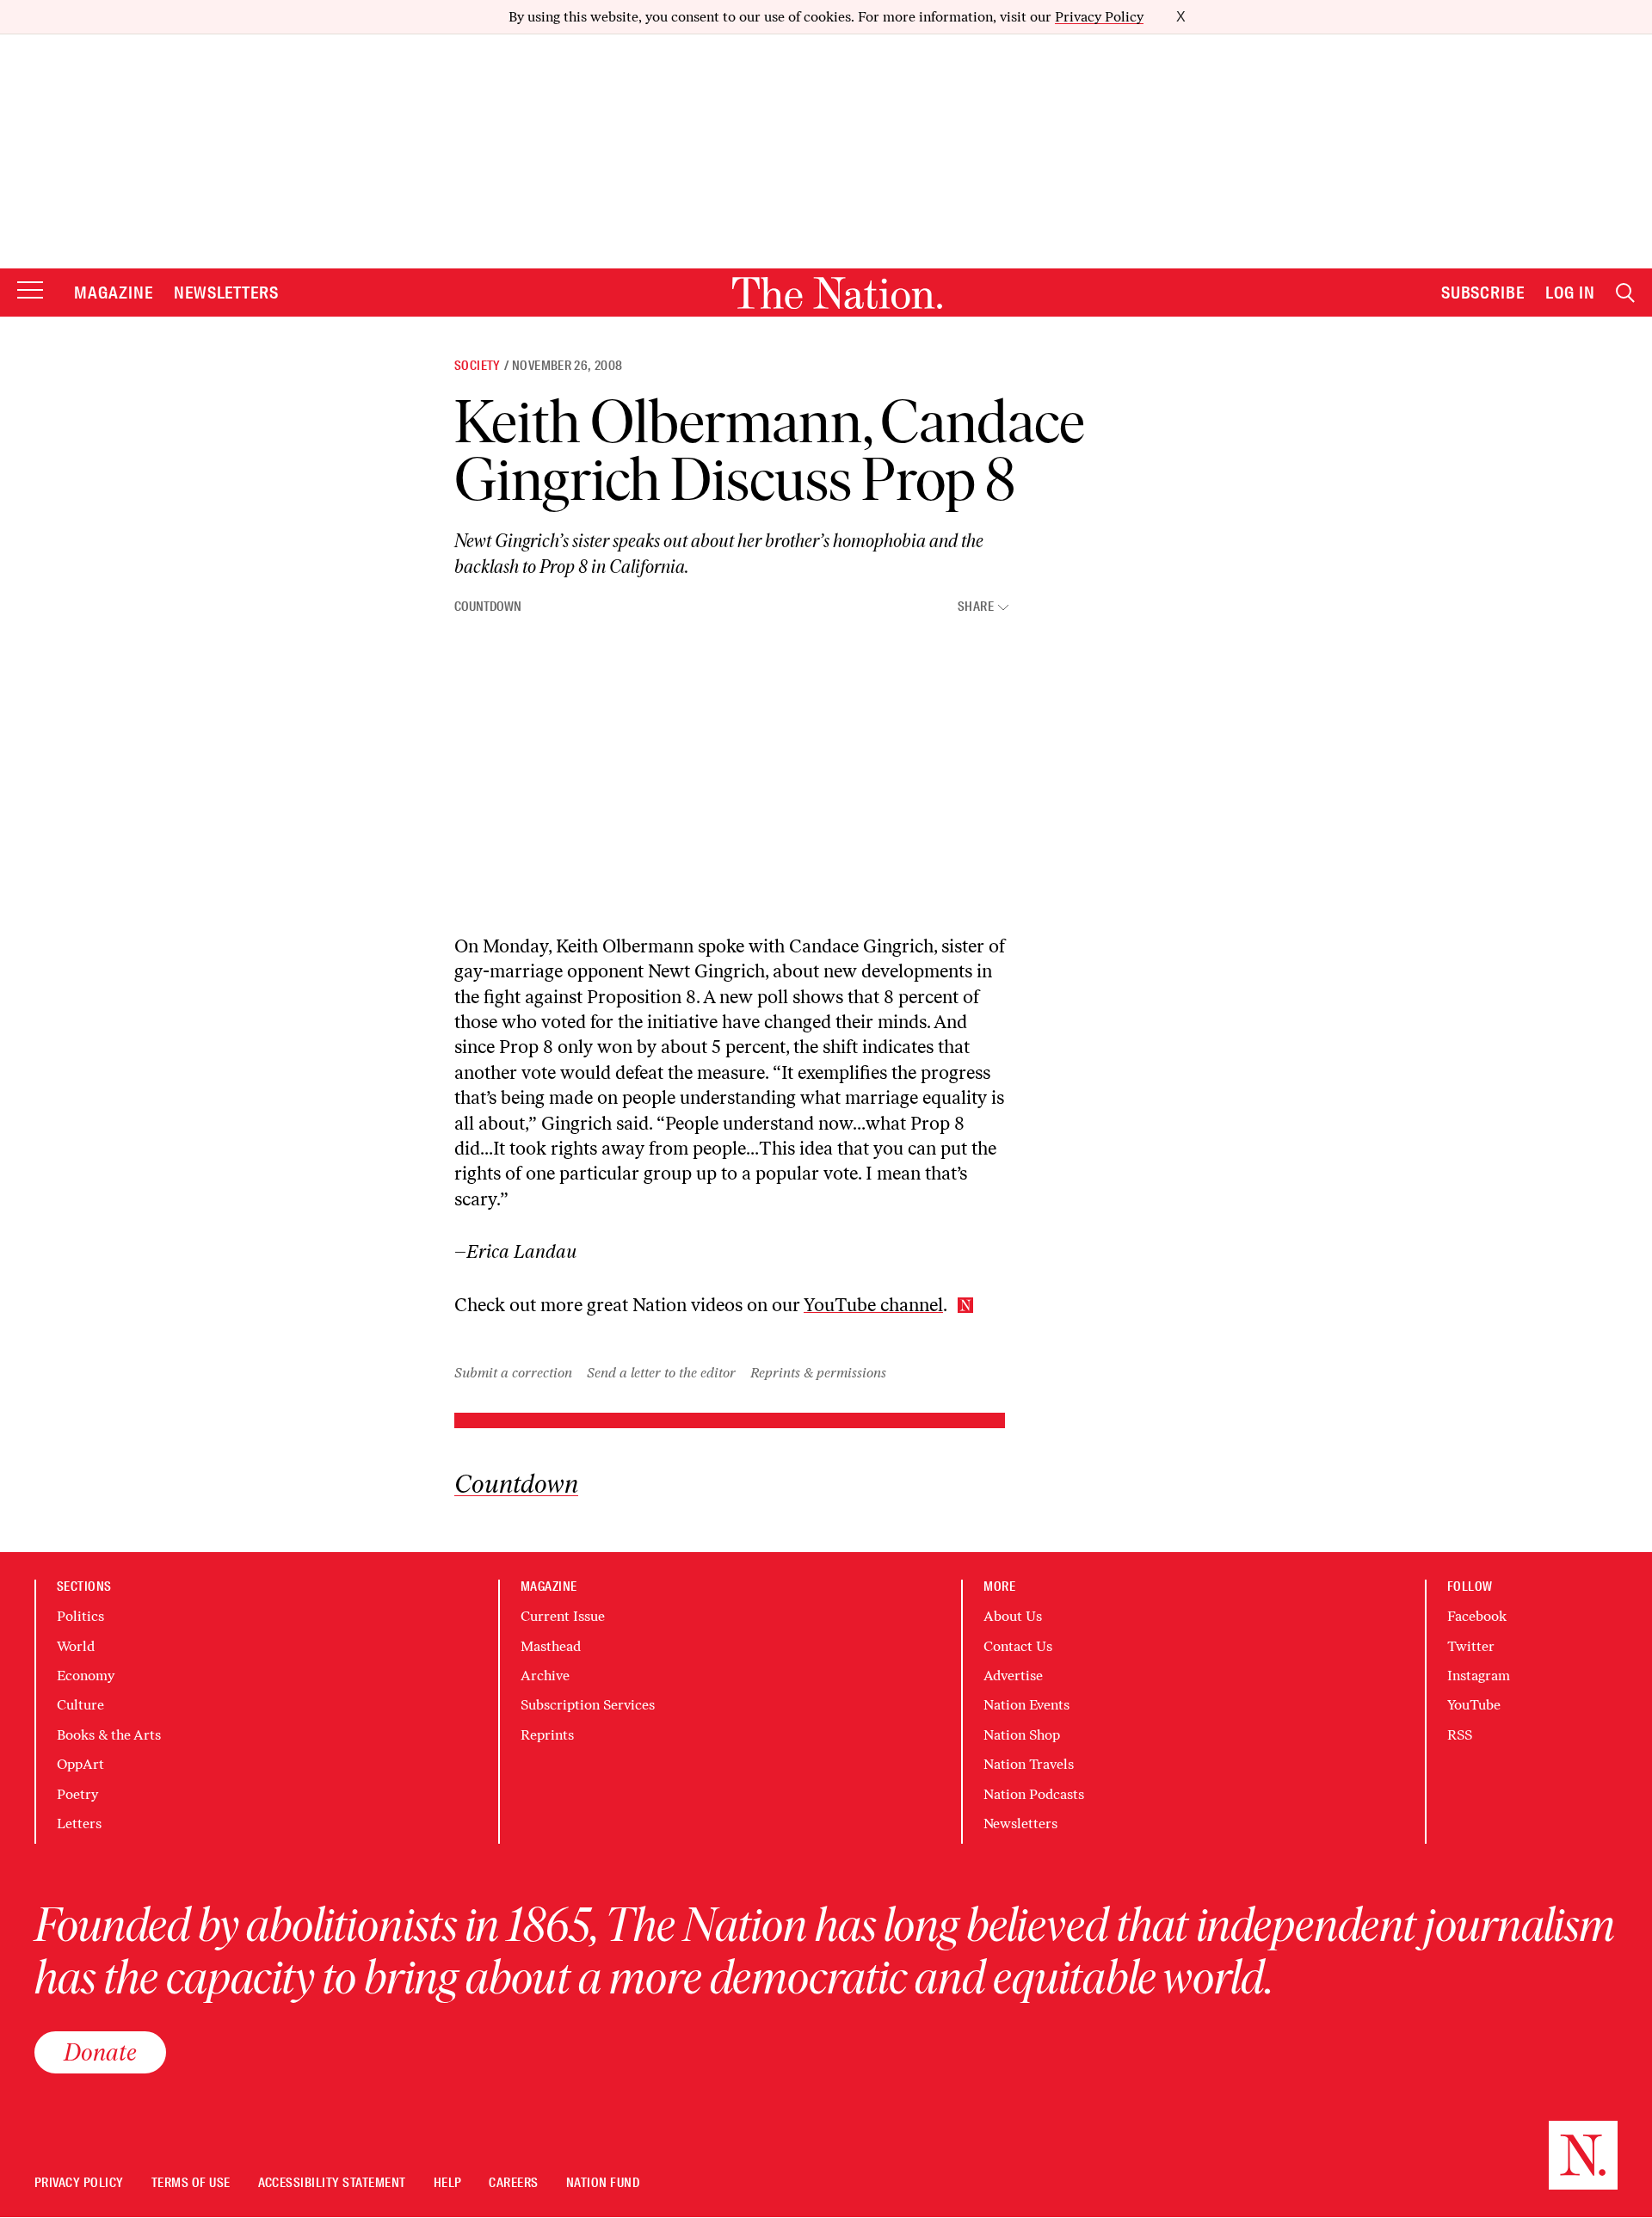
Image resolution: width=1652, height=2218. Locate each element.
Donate (100, 2052)
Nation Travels (1029, 1764)
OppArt (80, 1764)
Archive (545, 1676)
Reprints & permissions (818, 1373)
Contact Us (1018, 1646)
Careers (513, 2183)
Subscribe (1483, 293)
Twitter (1471, 1646)
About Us (1013, 1616)
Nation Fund (603, 2183)
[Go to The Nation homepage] (837, 293)
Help (448, 2183)
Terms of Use (191, 2183)
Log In (1570, 293)
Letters (79, 1824)
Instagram (1479, 1676)
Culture (80, 1705)
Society (478, 366)
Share (976, 607)
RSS (1460, 1735)
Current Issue (563, 1616)
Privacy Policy (1099, 17)
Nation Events (1026, 1705)
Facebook (1477, 1616)
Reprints (547, 1735)
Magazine (114, 293)
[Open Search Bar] (1625, 293)
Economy (86, 1676)
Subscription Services (588, 1705)
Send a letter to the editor (661, 1373)
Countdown (488, 607)
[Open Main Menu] (30, 291)
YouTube (1474, 1705)
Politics (80, 1616)
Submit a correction (513, 1373)
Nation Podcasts (1034, 1794)
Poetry (77, 1794)
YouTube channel (873, 1305)
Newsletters (227, 293)
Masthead (551, 1646)
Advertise (1013, 1676)
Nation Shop (1022, 1735)
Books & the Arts (109, 1735)
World (76, 1646)
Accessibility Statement (332, 2183)
